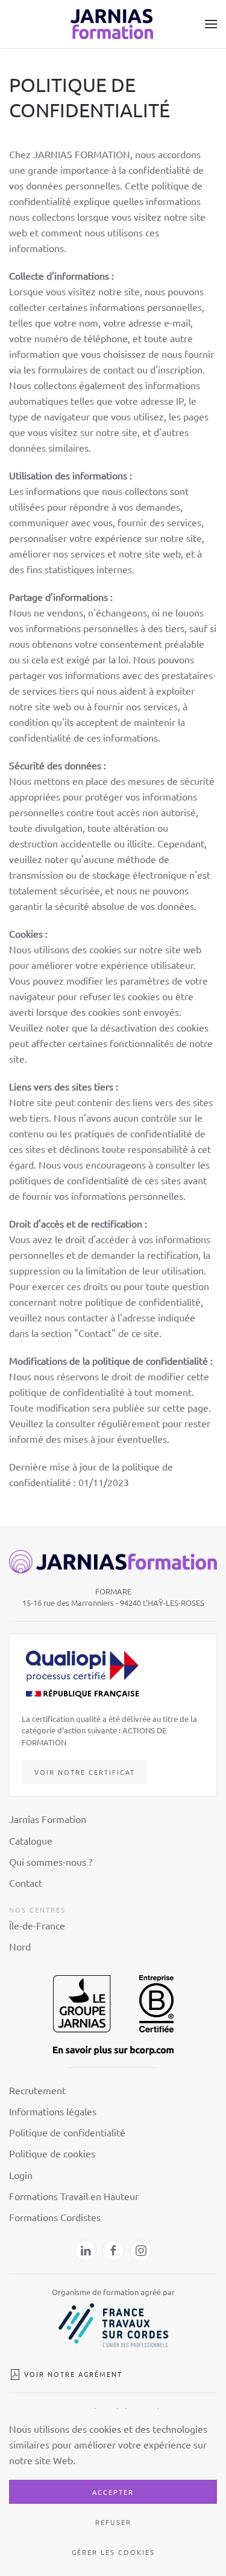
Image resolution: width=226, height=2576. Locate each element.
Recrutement (37, 2090)
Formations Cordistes (55, 2217)
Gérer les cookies (113, 2552)
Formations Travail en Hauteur (74, 2196)
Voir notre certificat (85, 1772)
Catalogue (31, 1840)
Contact (26, 1883)
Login (21, 2175)
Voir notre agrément (73, 2374)
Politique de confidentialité (67, 2132)
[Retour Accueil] (113, 24)
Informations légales (53, 2111)
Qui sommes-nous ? (51, 1861)
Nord (20, 1946)
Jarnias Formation (48, 1819)
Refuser (113, 2522)
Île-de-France (37, 1925)
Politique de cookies (52, 2153)
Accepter (113, 2492)
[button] (211, 24)
